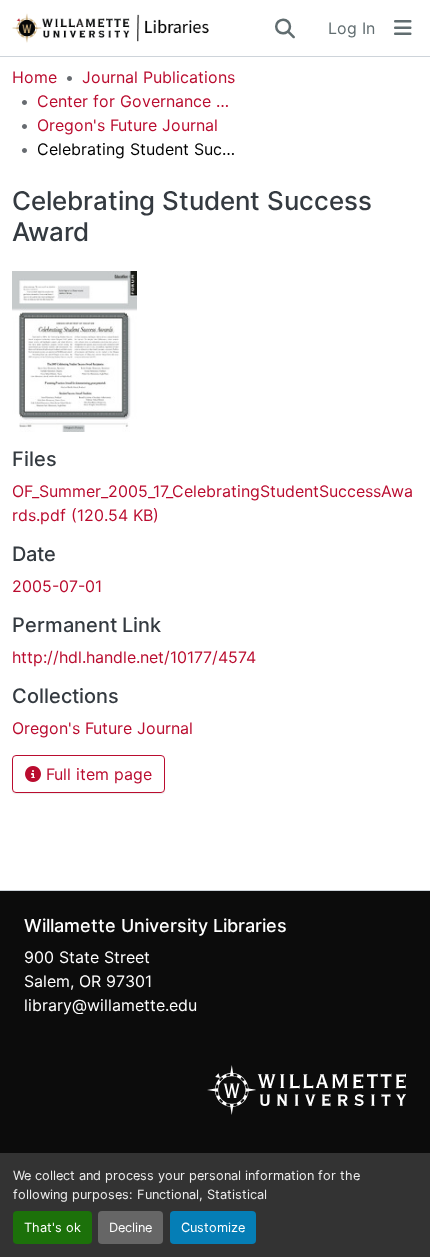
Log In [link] (351, 28)
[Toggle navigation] (403, 28)
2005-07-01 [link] (57, 586)
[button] (142, 28)
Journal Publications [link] (158, 77)
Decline (130, 1227)
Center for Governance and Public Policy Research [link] (137, 101)
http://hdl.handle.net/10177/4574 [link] (134, 657)
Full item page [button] (96, 774)
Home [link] (34, 77)
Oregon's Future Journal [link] (127, 125)
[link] (215, 503)
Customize (213, 1227)
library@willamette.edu (110, 1005)
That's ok (52, 1227)
